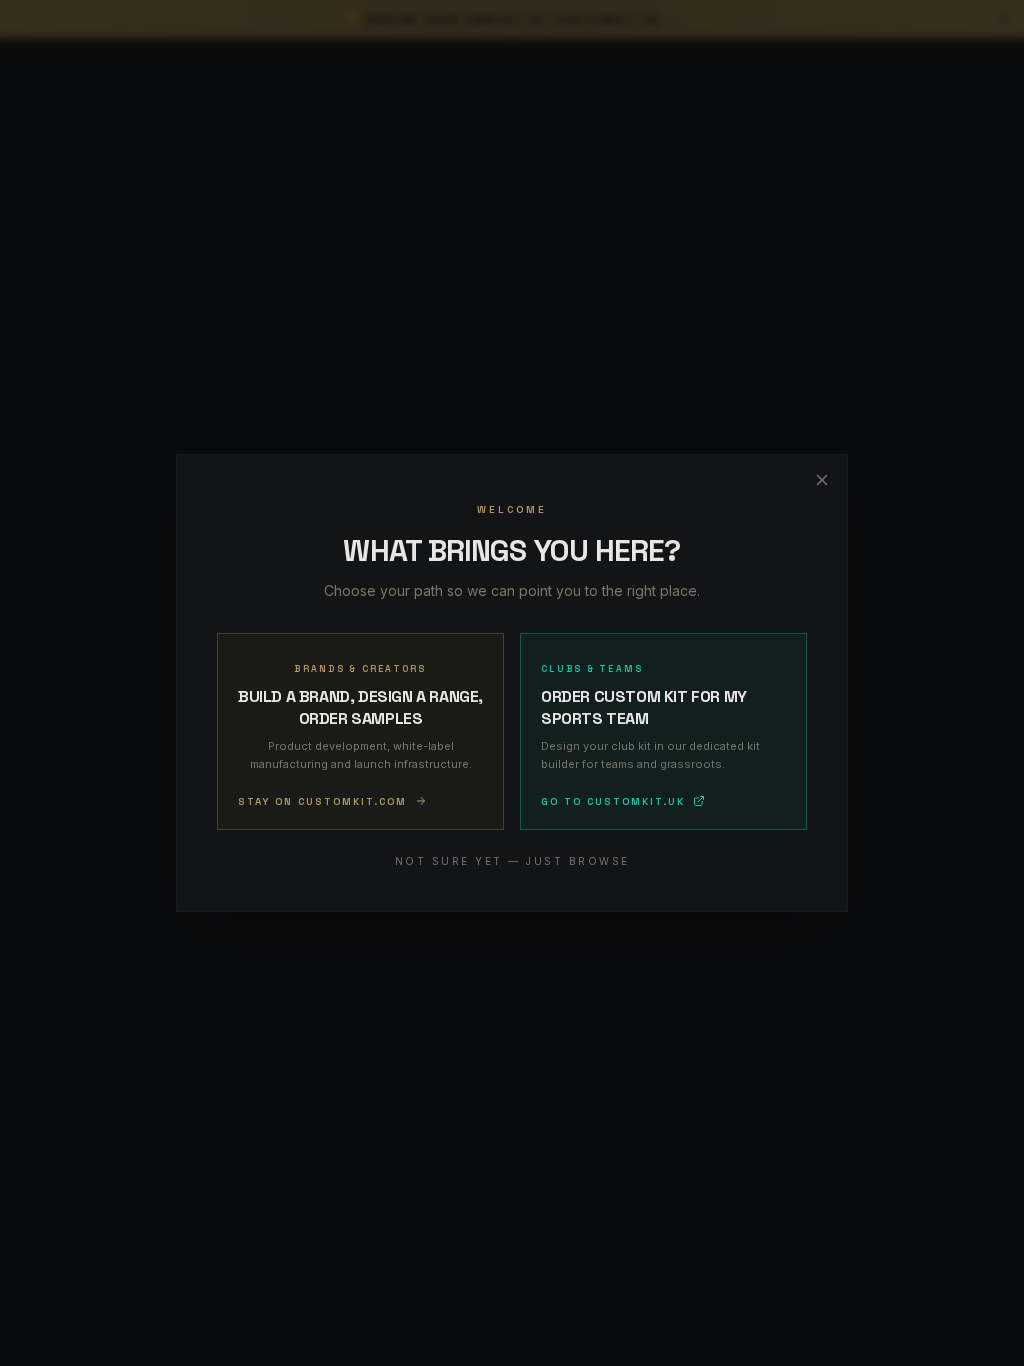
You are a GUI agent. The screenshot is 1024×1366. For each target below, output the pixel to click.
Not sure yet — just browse (512, 861)
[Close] (822, 480)
